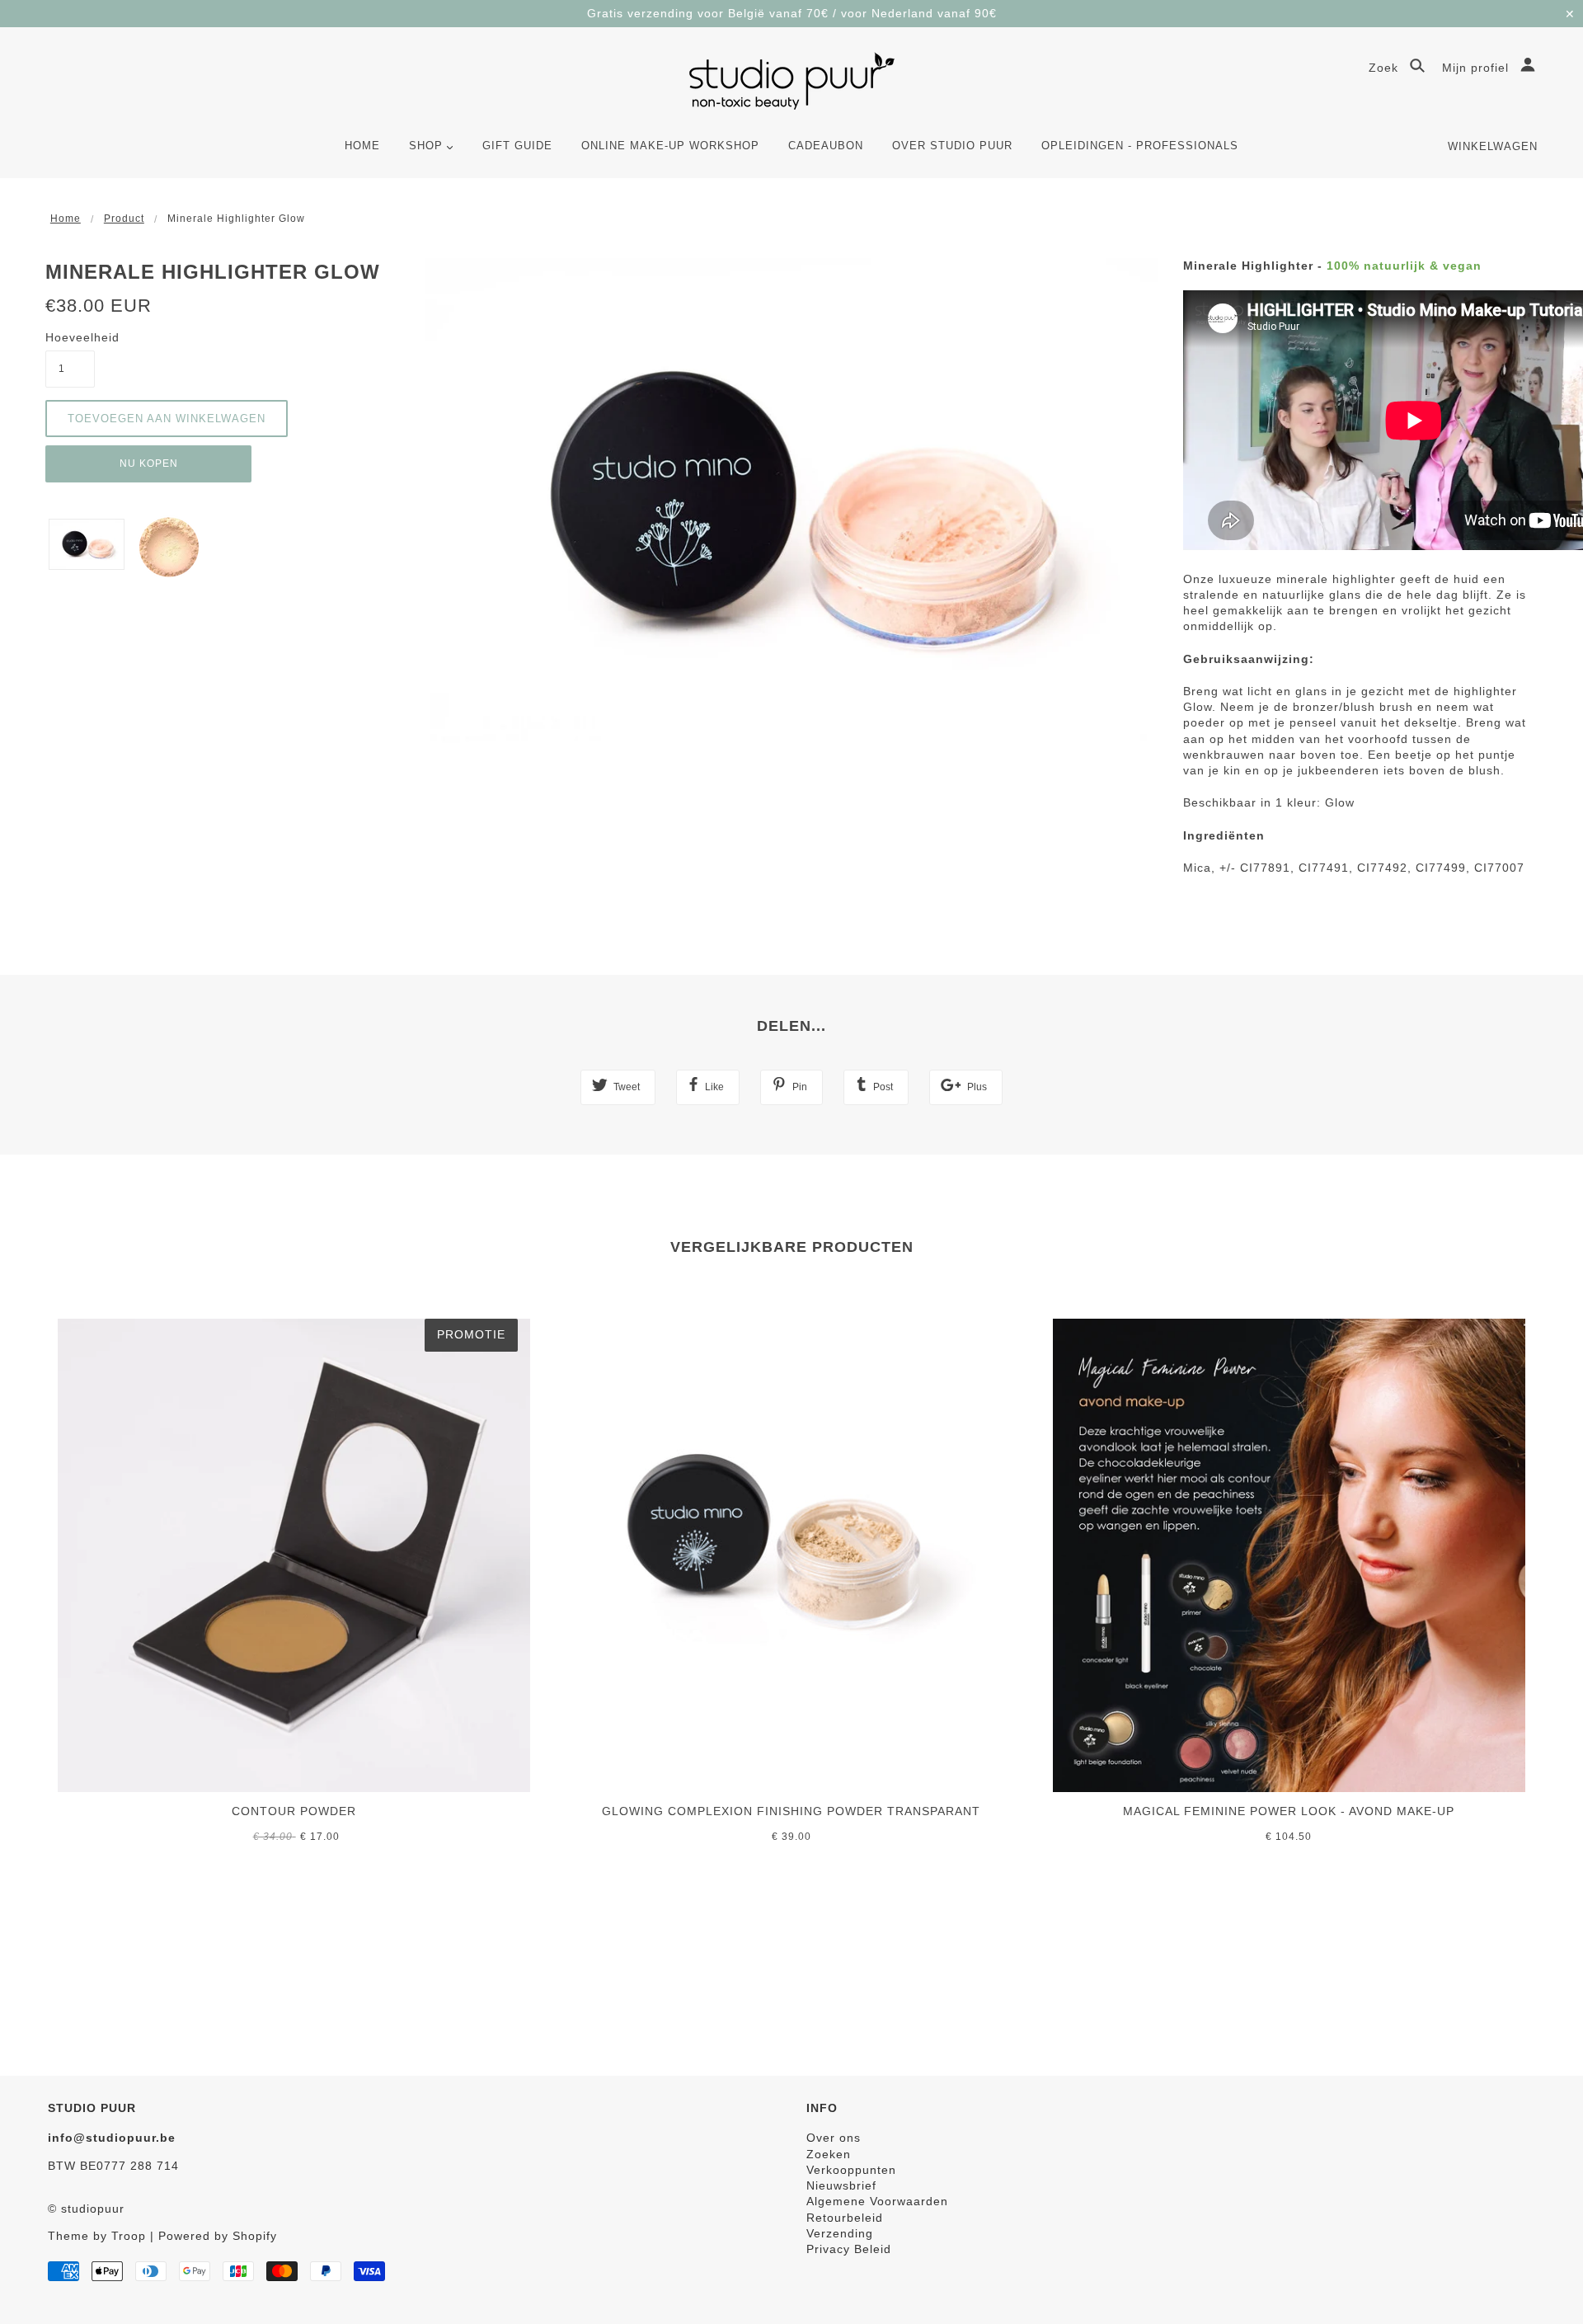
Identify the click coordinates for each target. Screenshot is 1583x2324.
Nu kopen (149, 463)
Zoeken (829, 2154)
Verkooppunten (851, 2170)
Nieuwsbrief (841, 2185)
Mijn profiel (1477, 68)
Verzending (840, 2233)
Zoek (1386, 68)
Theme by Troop (97, 2236)
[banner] (792, 81)
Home (66, 219)
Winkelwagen (1493, 146)
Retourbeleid (845, 2218)
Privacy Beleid (849, 2249)
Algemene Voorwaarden (877, 2201)
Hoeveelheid (70, 337)
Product (124, 219)
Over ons (834, 2138)
